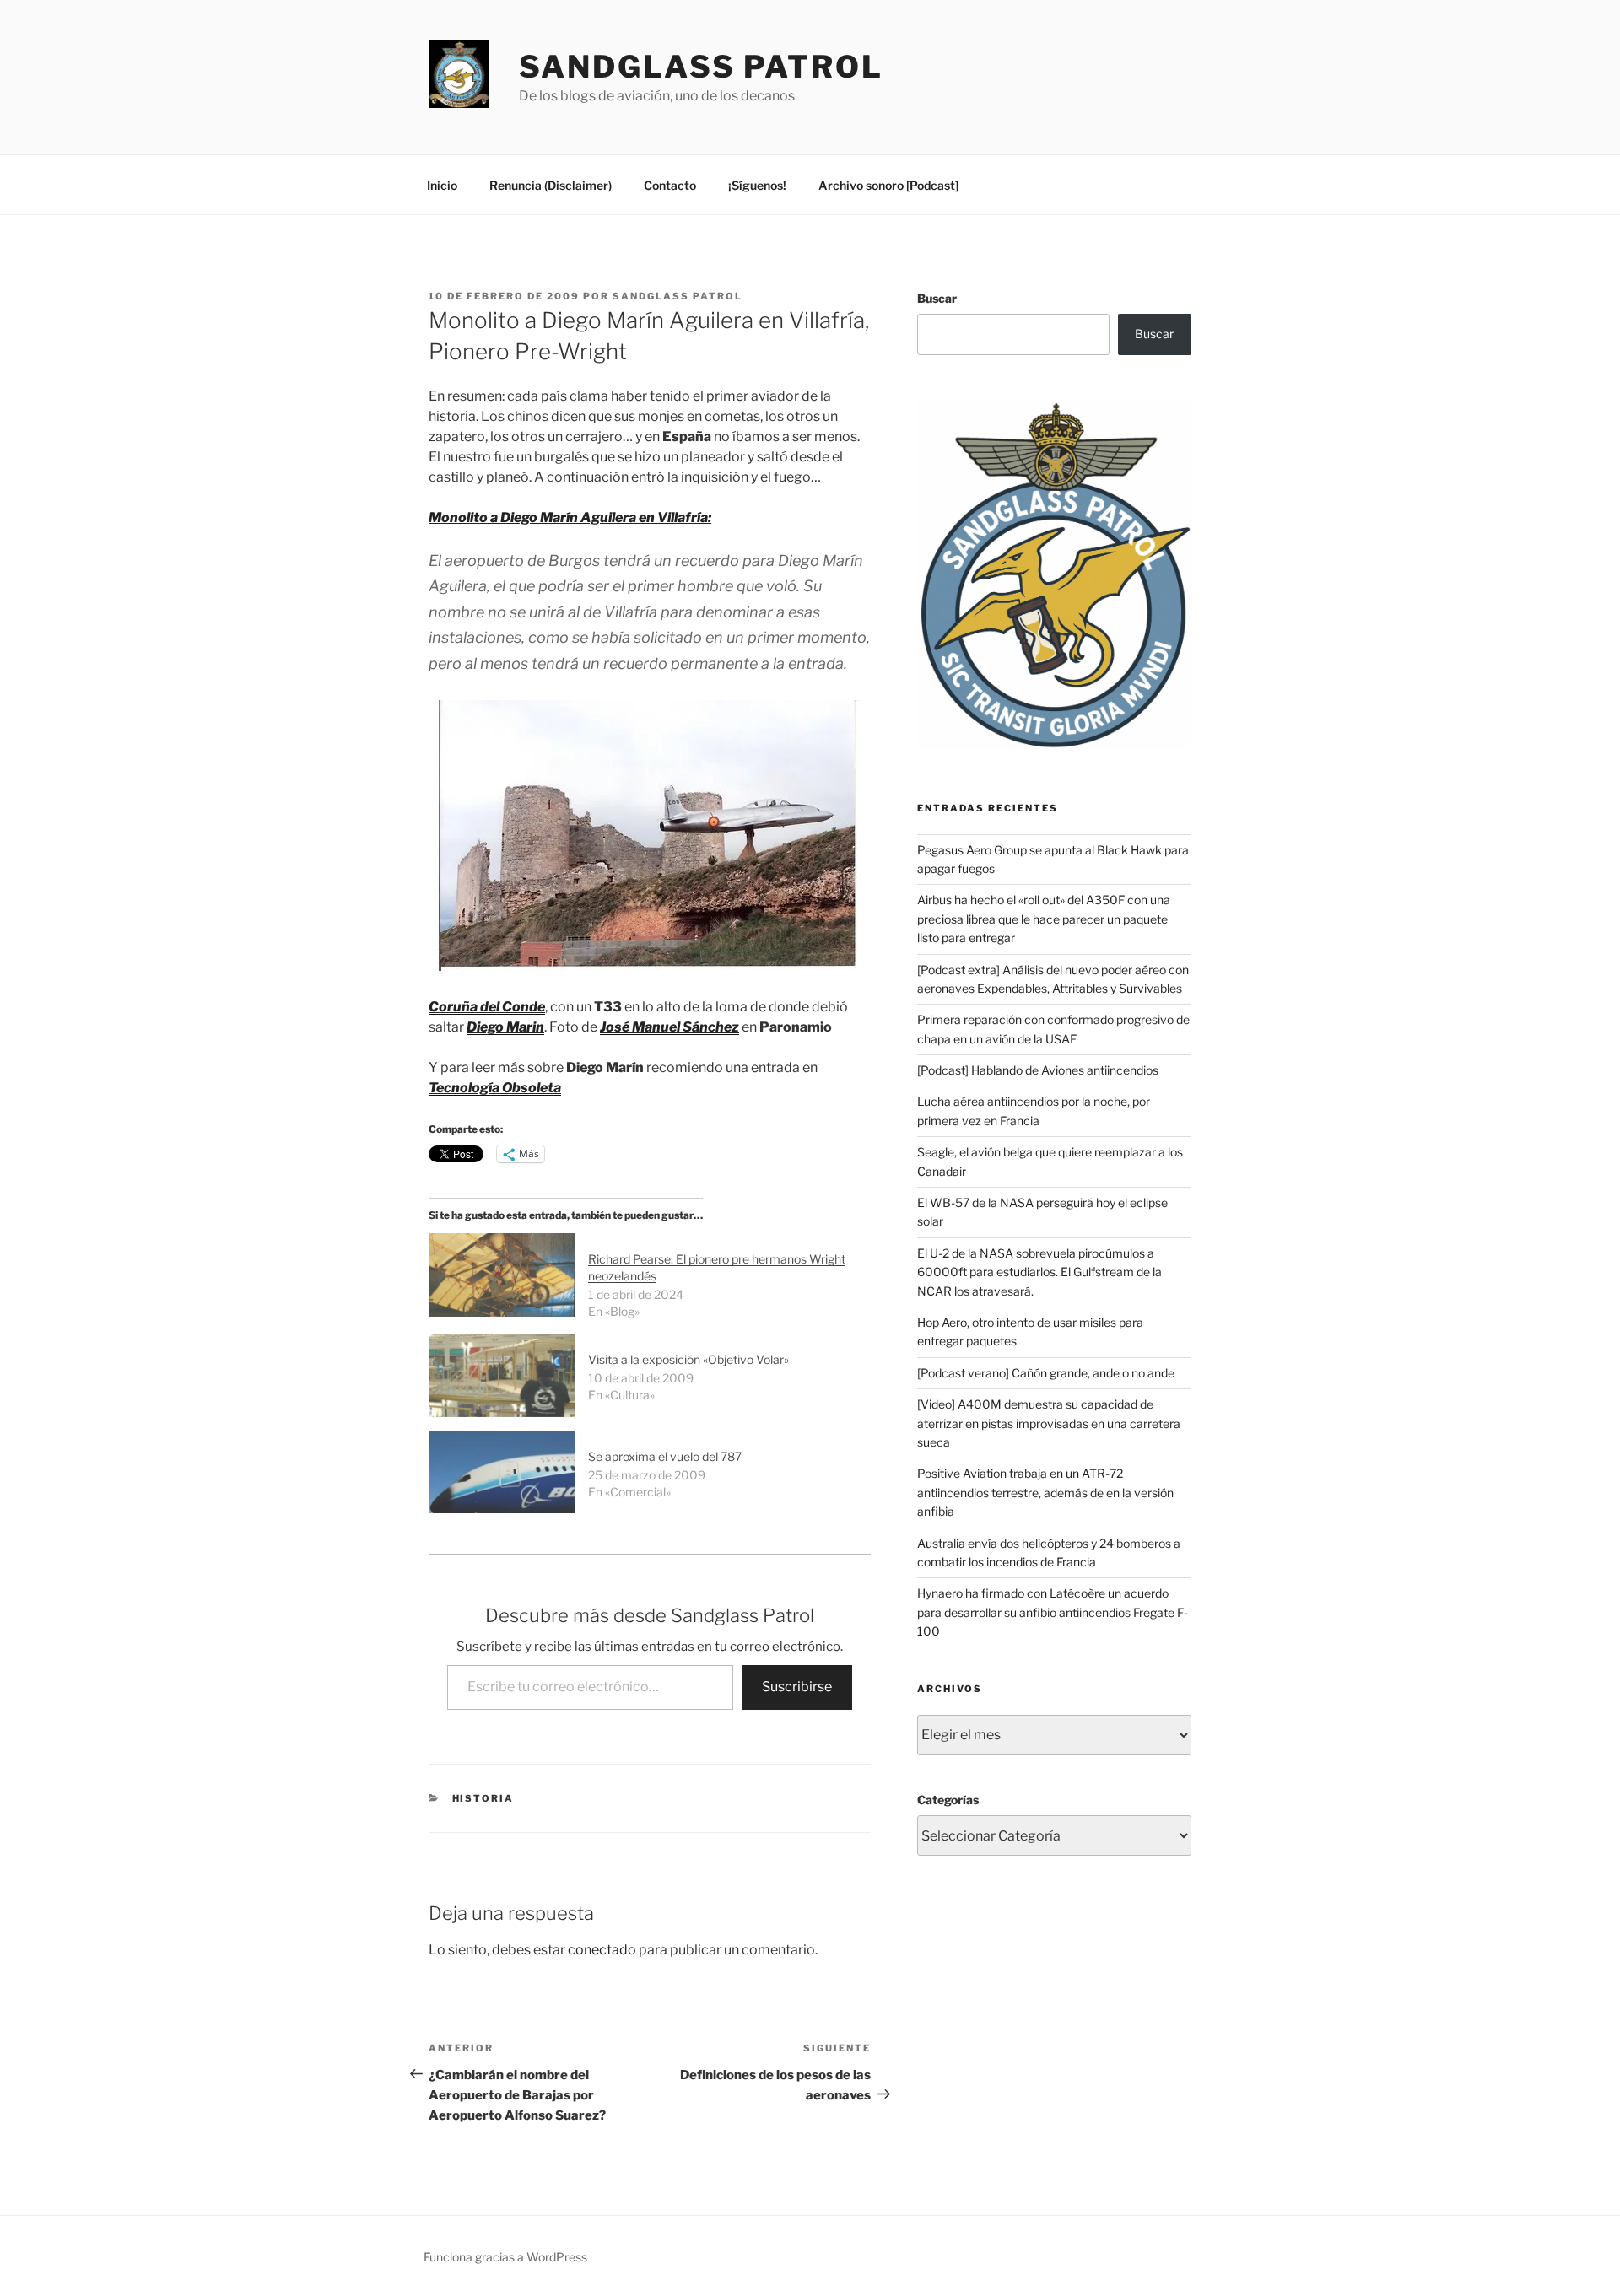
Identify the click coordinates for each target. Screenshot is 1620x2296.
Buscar (937, 298)
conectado (602, 1950)
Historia (483, 1798)
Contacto (670, 185)
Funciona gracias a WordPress (505, 2257)
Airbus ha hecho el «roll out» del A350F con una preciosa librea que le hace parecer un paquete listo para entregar (1044, 919)
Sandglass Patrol (701, 67)
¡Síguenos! (757, 185)
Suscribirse (797, 1687)
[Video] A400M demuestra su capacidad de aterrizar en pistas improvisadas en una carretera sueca (1049, 1423)
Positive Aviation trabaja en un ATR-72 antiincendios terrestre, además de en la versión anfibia (1045, 1492)
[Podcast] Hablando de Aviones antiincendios (1038, 1070)
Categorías (948, 1800)
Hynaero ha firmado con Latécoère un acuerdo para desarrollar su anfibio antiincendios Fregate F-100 (1053, 1612)
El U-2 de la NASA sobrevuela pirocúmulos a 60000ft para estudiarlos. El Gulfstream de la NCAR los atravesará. (1039, 1272)
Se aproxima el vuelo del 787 (665, 1456)
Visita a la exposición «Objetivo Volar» (688, 1359)
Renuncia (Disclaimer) (551, 185)
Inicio (442, 185)
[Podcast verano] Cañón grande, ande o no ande (1046, 1373)
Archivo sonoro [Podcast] (888, 185)
